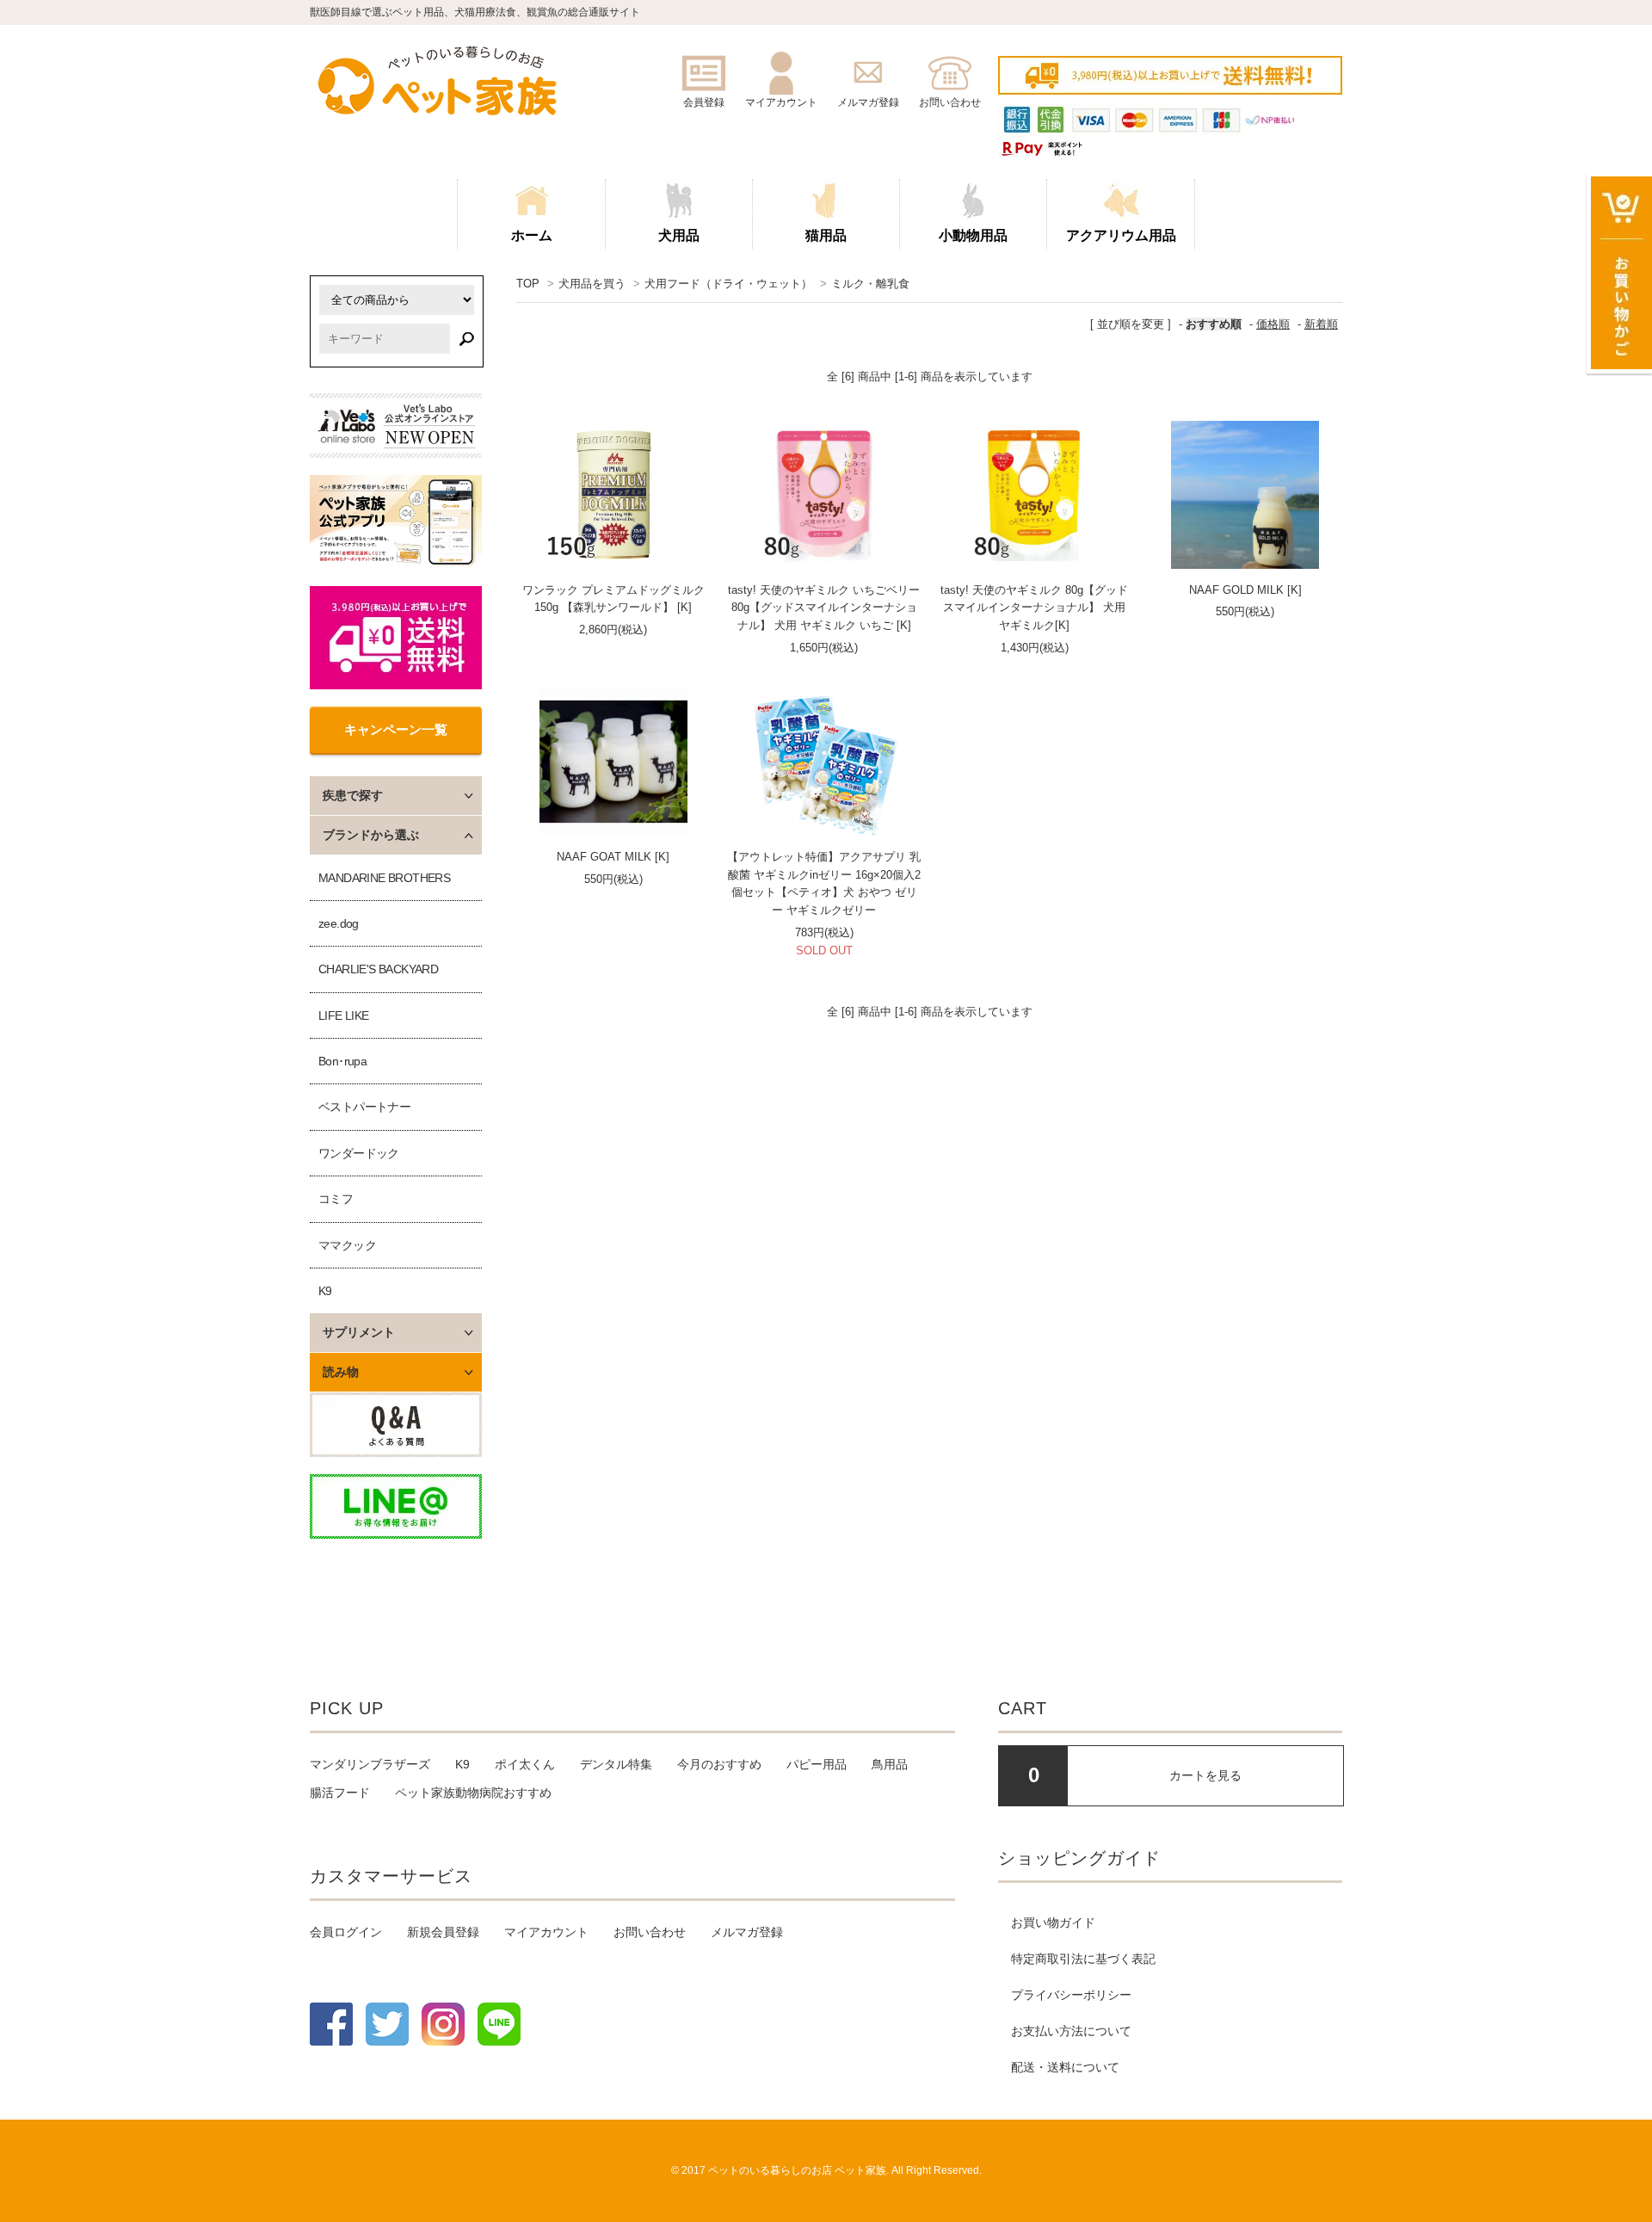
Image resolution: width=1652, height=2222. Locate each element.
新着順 (1321, 324)
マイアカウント (546, 1932)
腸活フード (340, 1793)
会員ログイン (346, 1932)
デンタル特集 (616, 1764)
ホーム (532, 235)
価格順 (1273, 324)
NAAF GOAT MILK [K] (613, 857)
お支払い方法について (1071, 2031)
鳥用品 (890, 1764)
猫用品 (826, 235)
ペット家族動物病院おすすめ (473, 1793)
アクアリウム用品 (1121, 235)
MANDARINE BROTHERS (384, 878)
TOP (528, 284)
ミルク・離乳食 (870, 284)
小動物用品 (973, 235)
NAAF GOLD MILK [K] (1245, 590)
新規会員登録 (443, 1932)
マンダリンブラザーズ (370, 1764)
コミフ (336, 1199)
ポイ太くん (525, 1764)
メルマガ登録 (747, 1932)
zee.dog (339, 923)
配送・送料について (1065, 2067)
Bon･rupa (342, 1061)
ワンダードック (359, 1153)
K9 (325, 1291)
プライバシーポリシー (1071, 1995)
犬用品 (679, 235)
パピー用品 (817, 1764)
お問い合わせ (650, 1932)
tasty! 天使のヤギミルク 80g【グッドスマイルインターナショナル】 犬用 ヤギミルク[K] (1034, 608)
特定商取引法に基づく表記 (1083, 1959)
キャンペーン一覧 (396, 729)
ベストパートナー (364, 1107)
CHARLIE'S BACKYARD (378, 969)
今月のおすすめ (719, 1764)
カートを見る (1205, 1775)
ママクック (347, 1245)
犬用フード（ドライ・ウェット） (728, 284)
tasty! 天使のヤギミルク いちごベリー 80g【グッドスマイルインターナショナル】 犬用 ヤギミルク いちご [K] (824, 608)
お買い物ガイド (1053, 1923)
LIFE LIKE (344, 1015)
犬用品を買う (592, 284)
